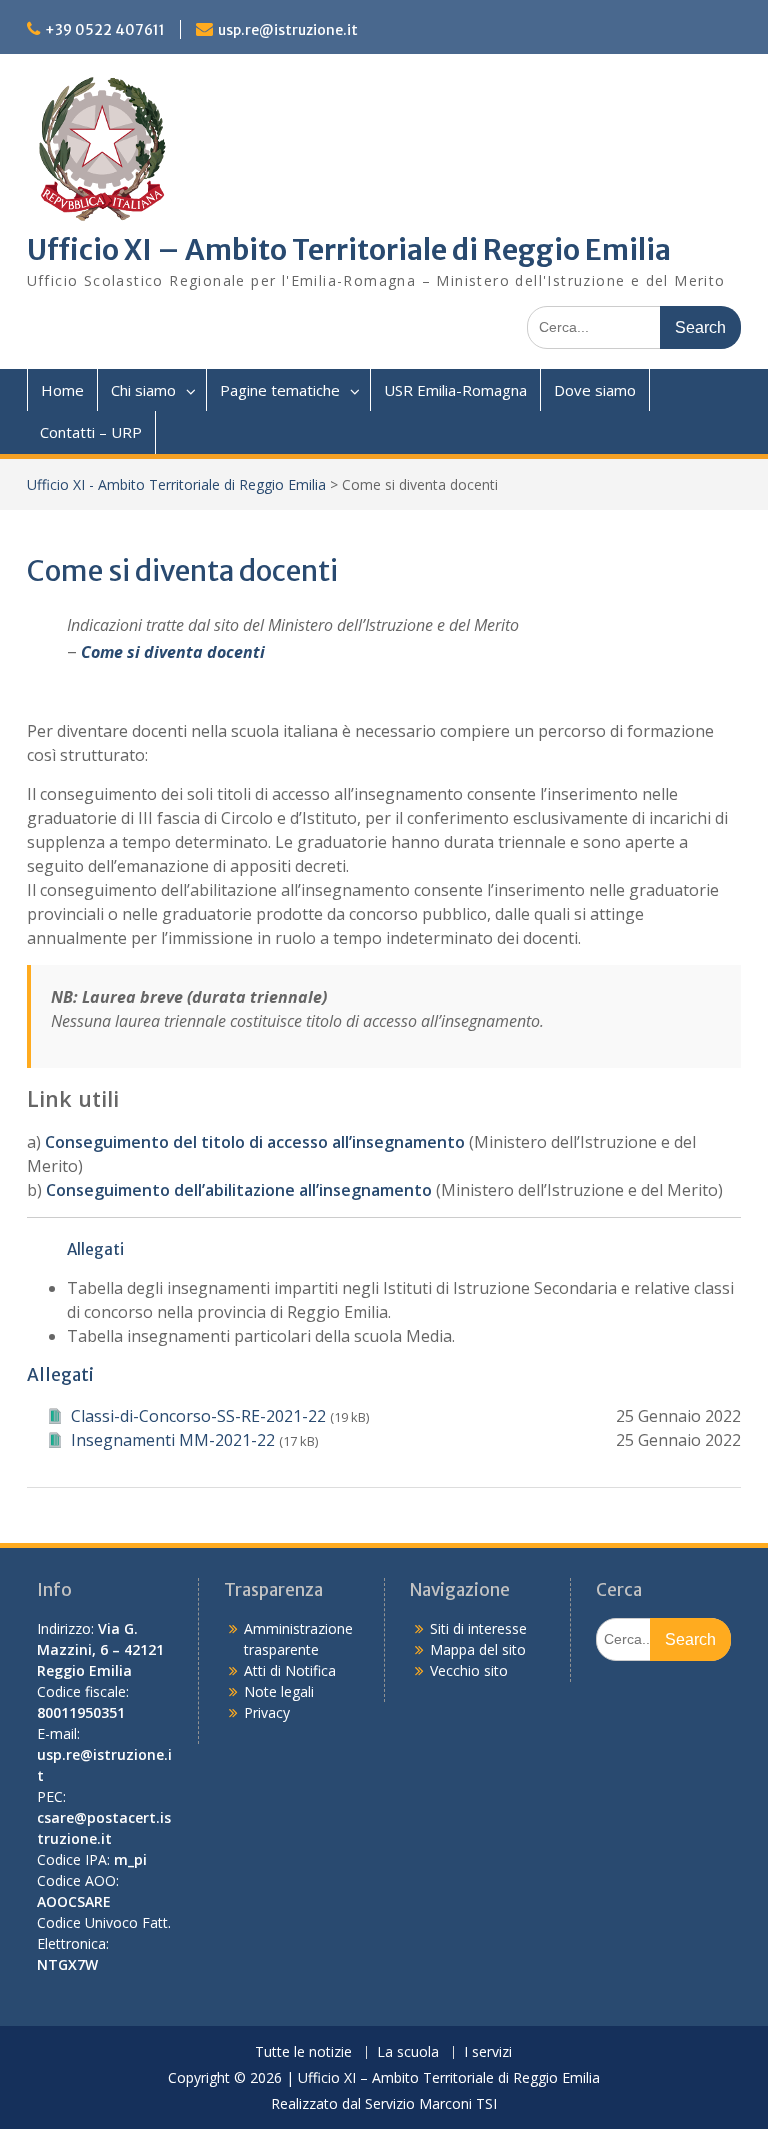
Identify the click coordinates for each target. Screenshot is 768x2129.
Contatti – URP (91, 432)
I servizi (488, 2052)
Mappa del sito (478, 1649)
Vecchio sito (469, 1670)
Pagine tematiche (280, 390)
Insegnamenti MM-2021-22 (173, 1440)
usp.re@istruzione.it (288, 30)
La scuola (408, 2052)
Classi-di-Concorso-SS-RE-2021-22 (198, 1416)
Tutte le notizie (303, 2052)
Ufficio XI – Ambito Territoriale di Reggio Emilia (349, 250)
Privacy (267, 1712)
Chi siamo (143, 390)
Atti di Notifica (290, 1670)
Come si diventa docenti (173, 652)
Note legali (279, 1691)
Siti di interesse (478, 1628)
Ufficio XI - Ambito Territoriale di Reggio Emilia (176, 484)
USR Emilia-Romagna (455, 390)
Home (62, 390)
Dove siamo (595, 390)
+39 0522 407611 (105, 30)
